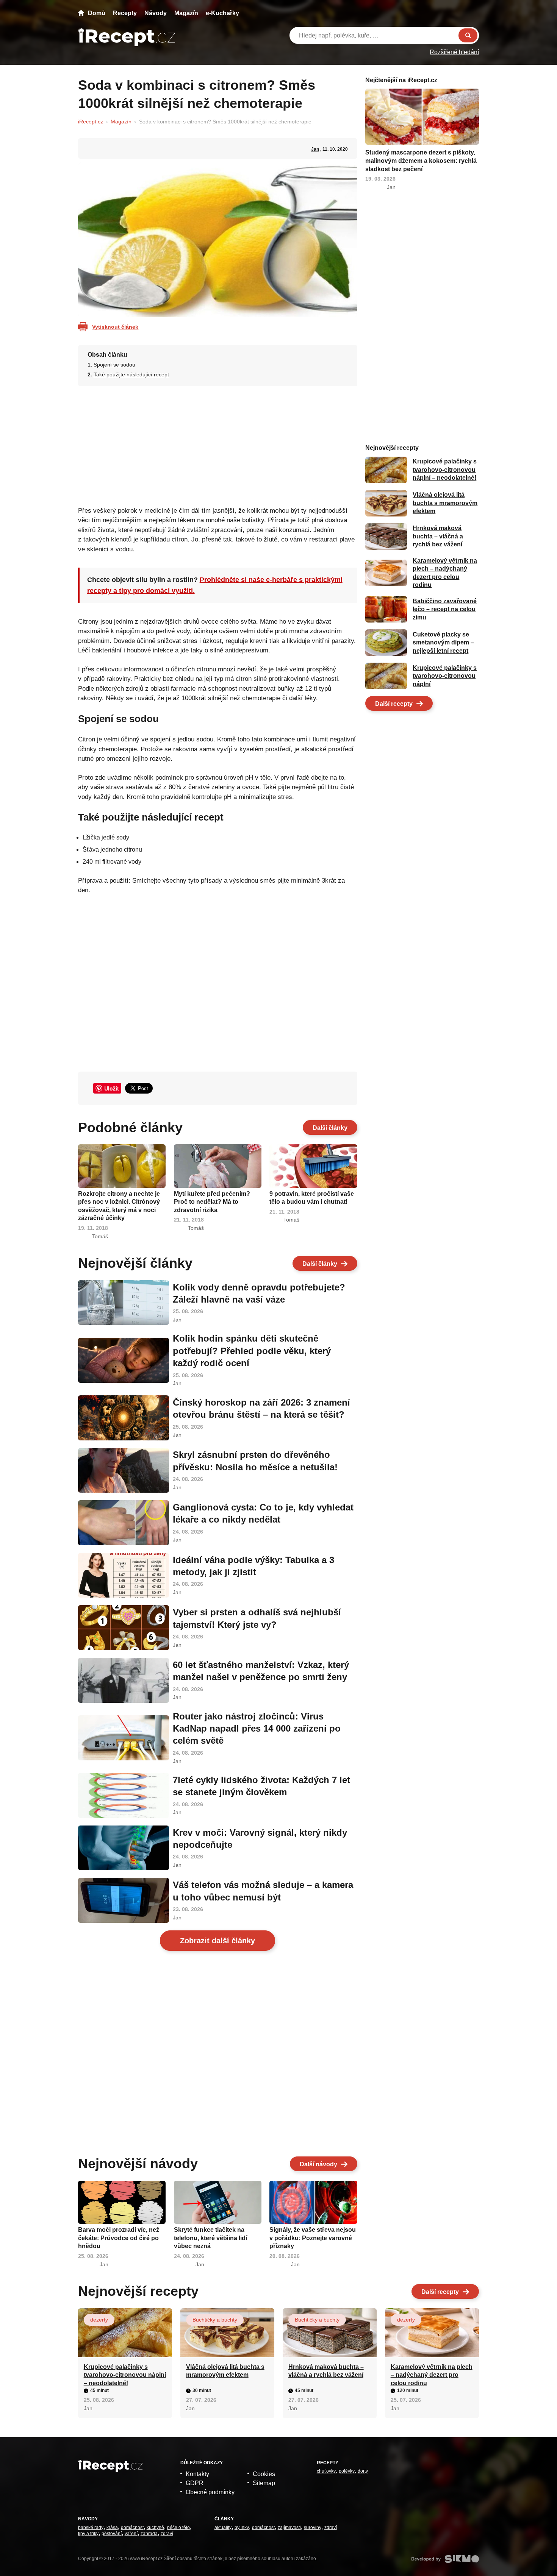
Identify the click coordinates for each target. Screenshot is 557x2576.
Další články (330, 1128)
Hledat (468, 35)
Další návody (318, 2164)
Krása (112, 2528)
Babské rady (91, 2528)
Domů (97, 13)
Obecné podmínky (210, 2492)
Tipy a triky (88, 2534)
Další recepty (394, 704)
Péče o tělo (178, 2528)
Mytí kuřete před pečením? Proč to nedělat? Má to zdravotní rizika (212, 1202)
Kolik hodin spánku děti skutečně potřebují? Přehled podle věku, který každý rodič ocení (252, 1351)
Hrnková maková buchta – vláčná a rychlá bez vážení (438, 537)
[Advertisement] (218, 444)
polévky (347, 2471)
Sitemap (264, 2483)
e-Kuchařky (222, 13)
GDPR (195, 2483)
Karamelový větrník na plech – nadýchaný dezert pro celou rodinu (432, 2375)
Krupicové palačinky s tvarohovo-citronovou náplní (445, 676)
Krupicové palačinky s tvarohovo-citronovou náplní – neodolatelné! (445, 470)
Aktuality (223, 2528)
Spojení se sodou (114, 365)
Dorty (363, 2471)
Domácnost (132, 2528)
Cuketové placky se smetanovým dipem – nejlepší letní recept (443, 643)
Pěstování (112, 2534)
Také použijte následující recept (131, 374)
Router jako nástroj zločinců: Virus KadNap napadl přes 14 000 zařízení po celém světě (257, 1729)
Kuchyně (155, 2528)
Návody (156, 13)
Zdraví (167, 2534)
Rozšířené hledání (454, 52)
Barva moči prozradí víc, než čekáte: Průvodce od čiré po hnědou (119, 2238)
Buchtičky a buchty (215, 2320)
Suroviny (313, 2528)
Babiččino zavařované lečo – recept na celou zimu (445, 609)
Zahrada (149, 2534)
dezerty (99, 2320)
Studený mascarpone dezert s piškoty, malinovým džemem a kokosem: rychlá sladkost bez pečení (421, 161)
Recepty (125, 13)
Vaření (131, 2534)
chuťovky (326, 2471)
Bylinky (242, 2528)
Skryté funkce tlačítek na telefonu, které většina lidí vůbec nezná (210, 2238)
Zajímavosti (289, 2528)
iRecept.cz (91, 122)
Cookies (264, 2474)
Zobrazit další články (217, 1941)
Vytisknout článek (115, 327)
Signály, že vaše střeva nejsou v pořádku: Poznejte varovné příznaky (313, 2238)
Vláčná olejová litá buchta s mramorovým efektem (445, 503)
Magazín (186, 13)
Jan (315, 149)
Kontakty (197, 2474)
